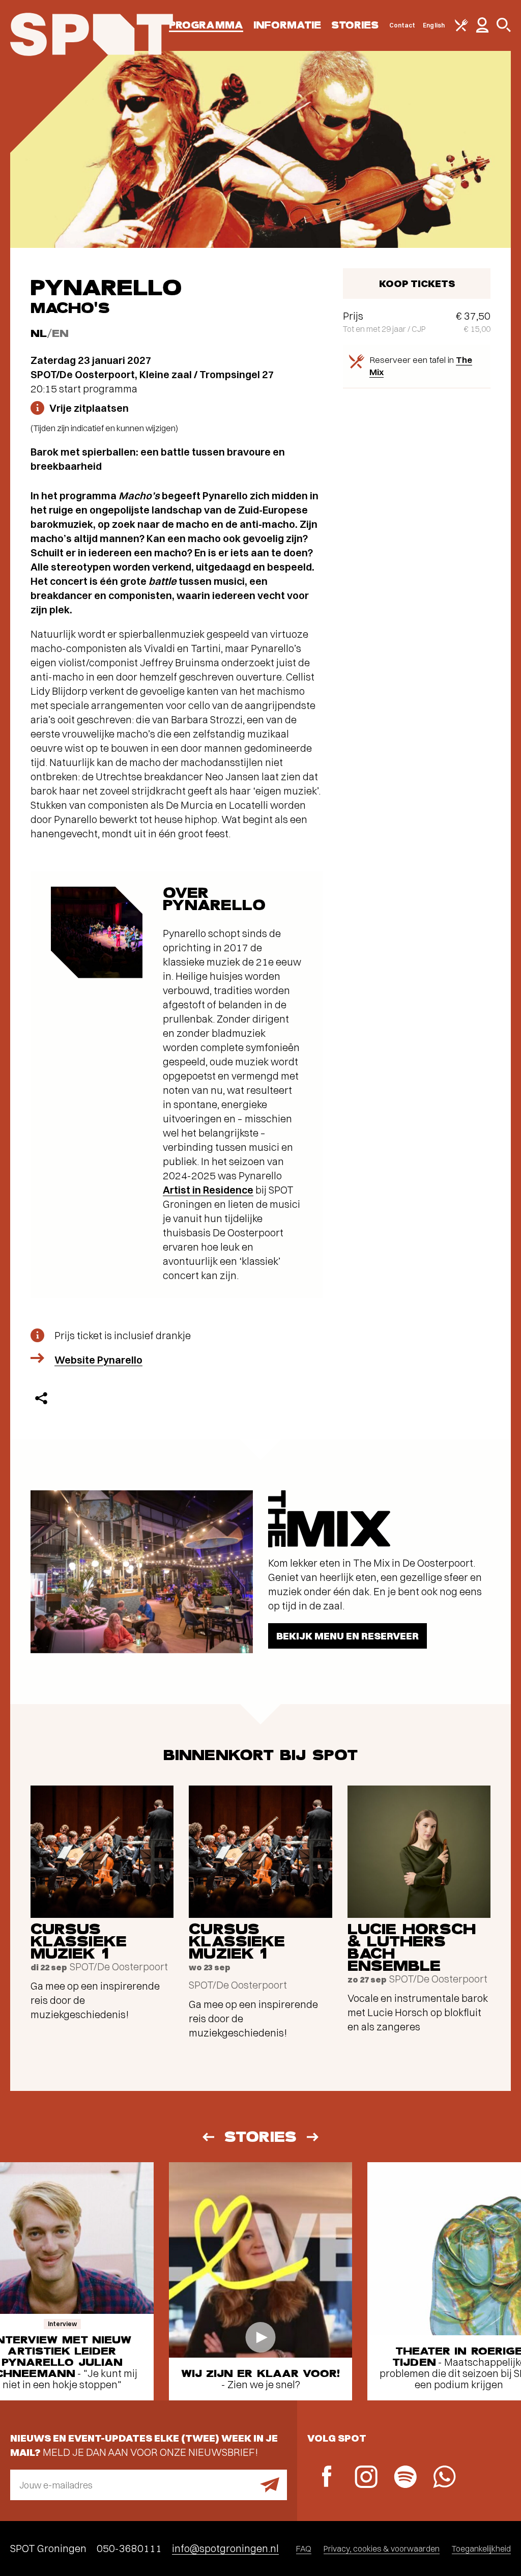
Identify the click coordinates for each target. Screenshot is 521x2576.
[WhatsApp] (444, 2478)
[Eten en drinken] (461, 29)
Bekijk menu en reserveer (348, 1636)
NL (39, 334)
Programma (206, 25)
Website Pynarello (98, 1360)
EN (60, 334)
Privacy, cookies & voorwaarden (382, 2549)
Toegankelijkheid (481, 2549)
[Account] (482, 30)
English (434, 25)
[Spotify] (405, 2478)
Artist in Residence (208, 1190)
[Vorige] (208, 2137)
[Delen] (41, 1398)
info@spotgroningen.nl (225, 2548)
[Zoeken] (504, 30)
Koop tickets (417, 283)
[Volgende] (313, 2137)
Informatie (287, 25)
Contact (402, 25)
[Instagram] (366, 2478)
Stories (355, 25)
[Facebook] (327, 2478)
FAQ (304, 2549)
